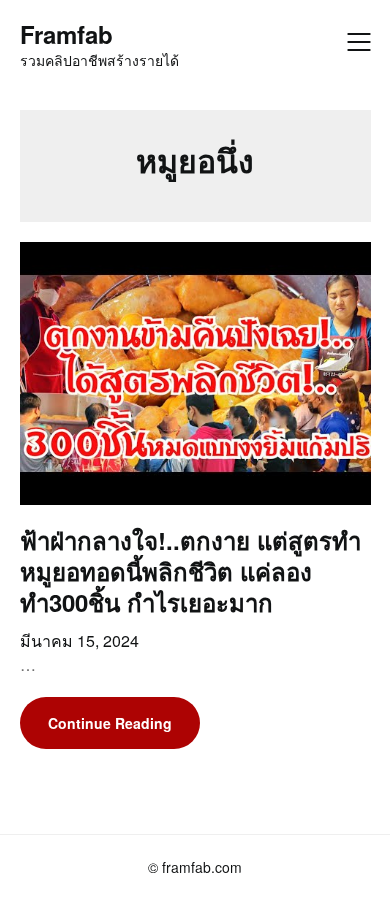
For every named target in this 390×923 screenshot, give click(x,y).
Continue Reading (110, 723)
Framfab (66, 34)
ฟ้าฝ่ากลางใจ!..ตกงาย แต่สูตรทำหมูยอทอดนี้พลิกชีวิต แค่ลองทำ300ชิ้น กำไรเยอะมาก (190, 571)
